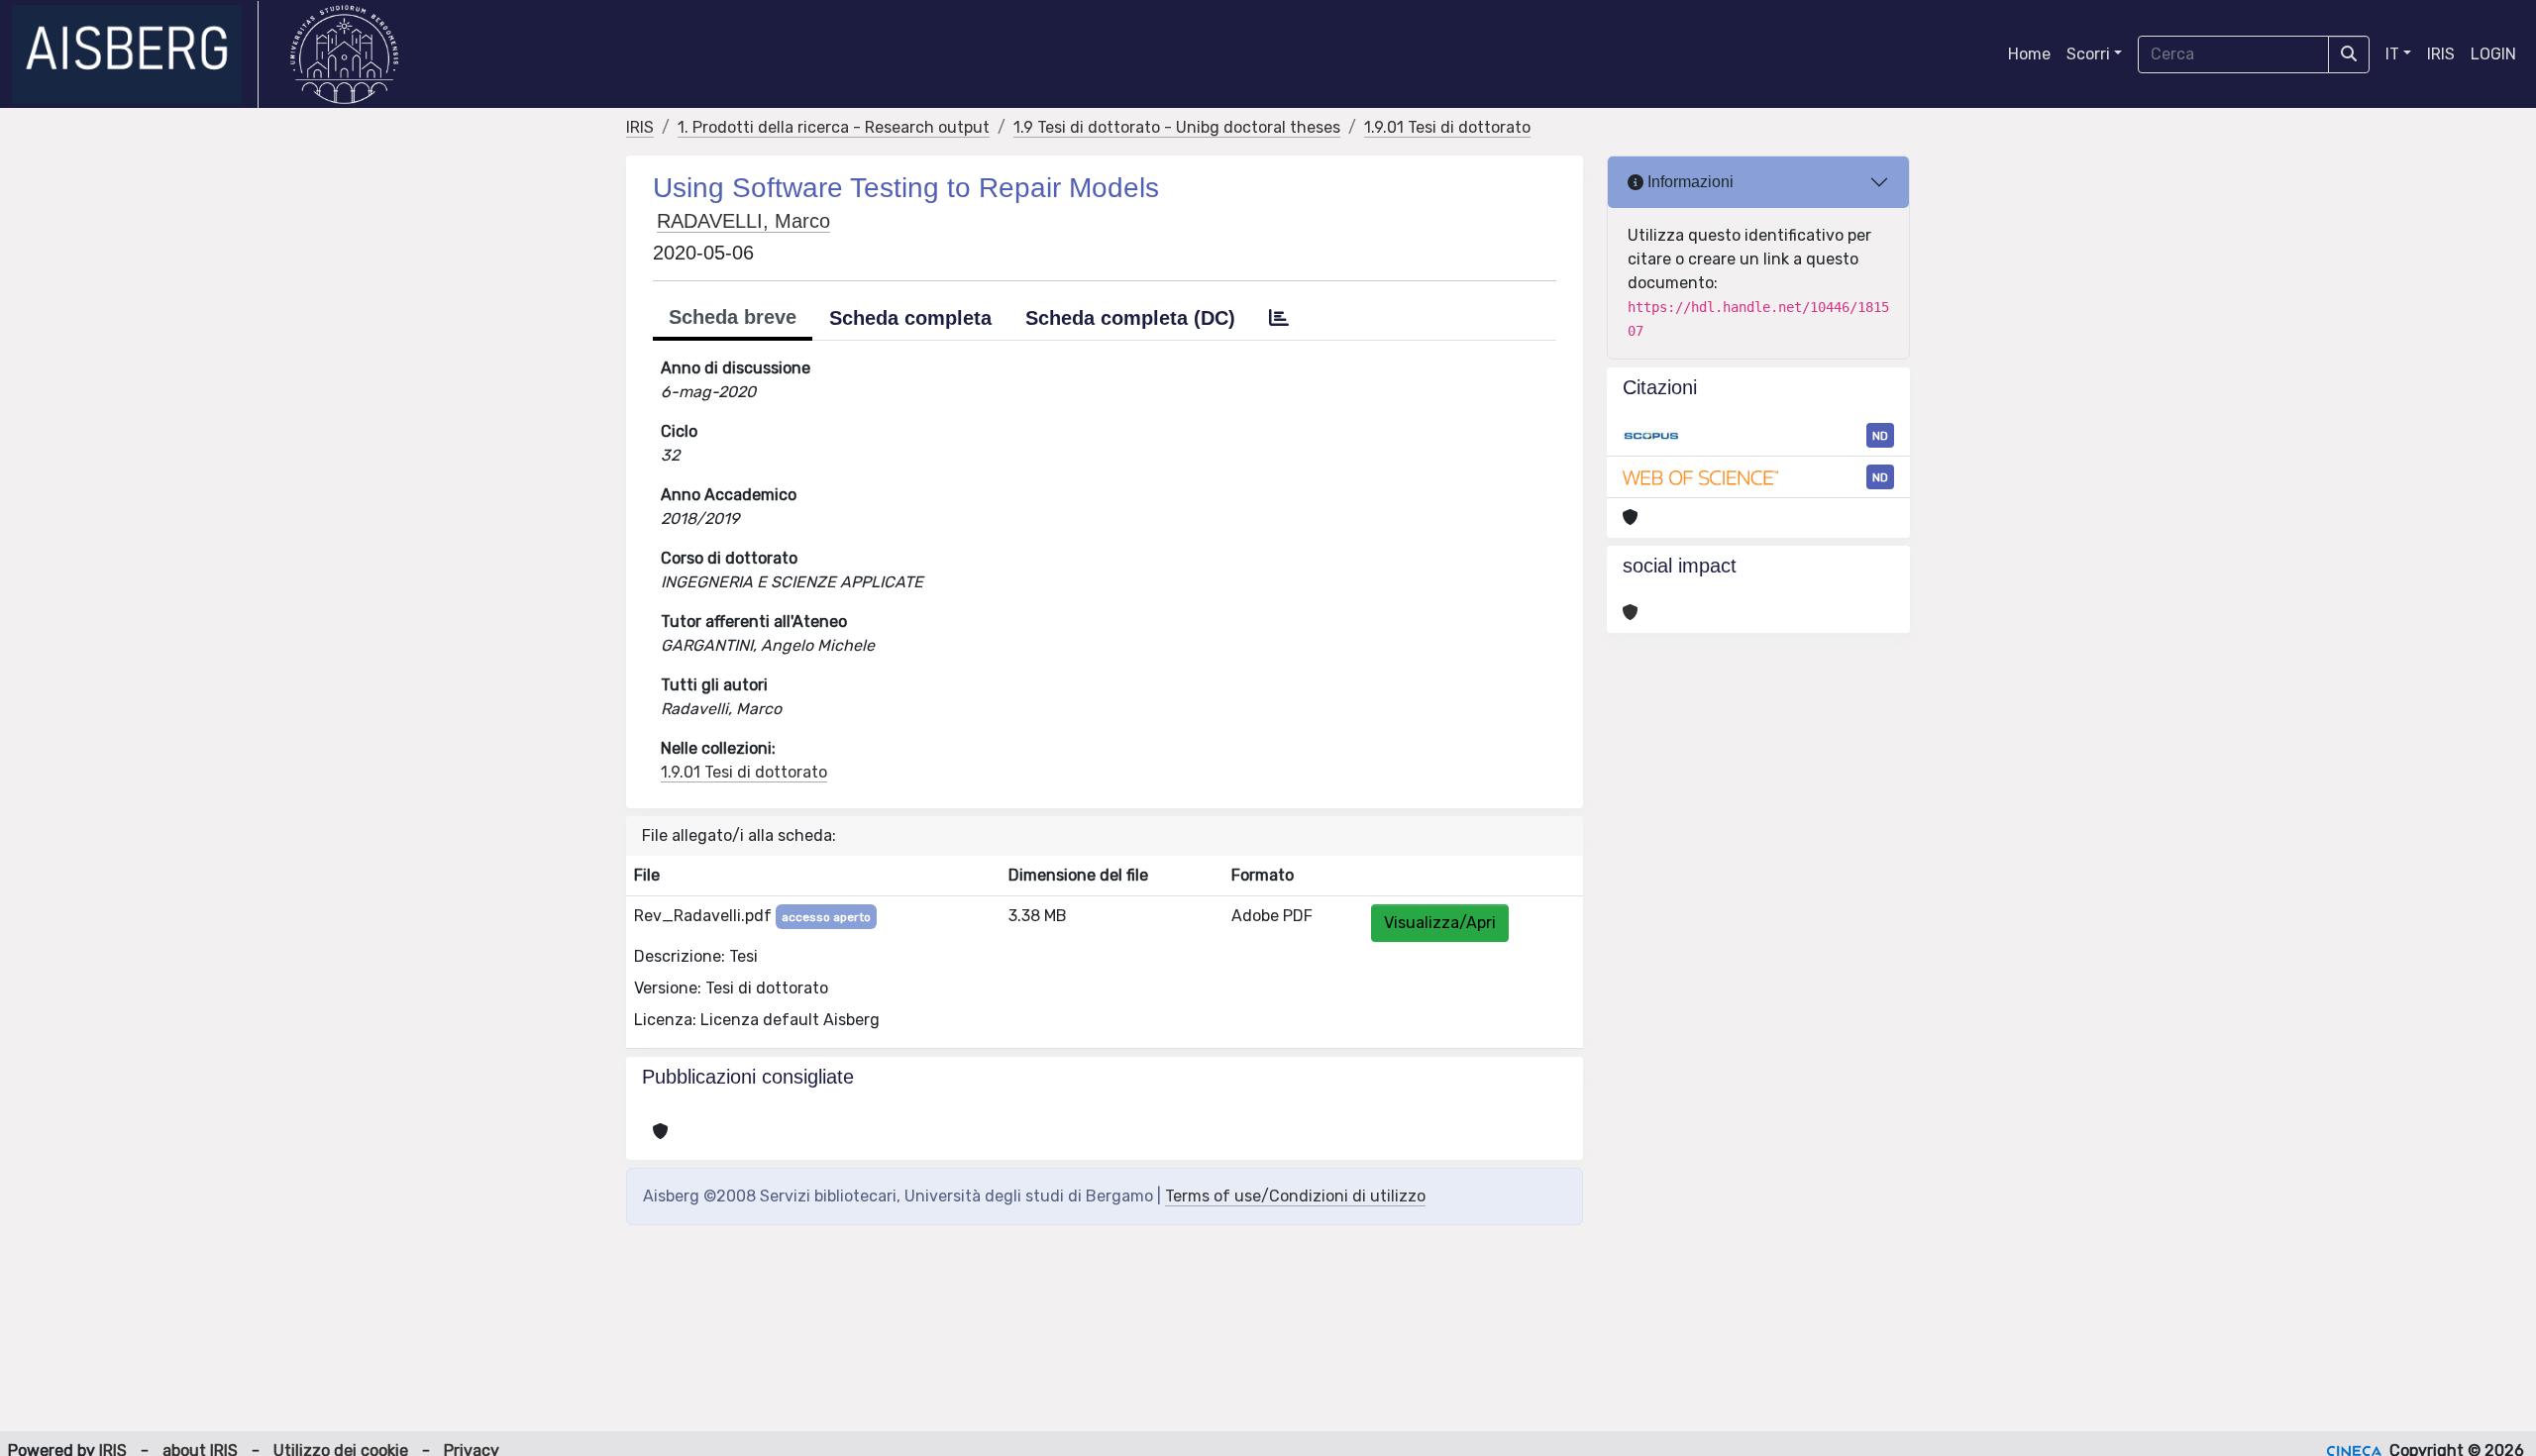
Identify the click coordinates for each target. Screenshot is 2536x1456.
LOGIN (2493, 54)
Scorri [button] (2088, 54)
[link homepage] (135, 54)
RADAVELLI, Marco (743, 221)
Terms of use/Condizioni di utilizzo (1295, 1196)
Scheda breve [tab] (733, 317)
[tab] (1279, 318)
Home (2029, 54)
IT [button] (2392, 54)
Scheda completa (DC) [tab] (1130, 318)
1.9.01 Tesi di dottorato (1447, 127)
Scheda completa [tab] (910, 318)
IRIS (2441, 54)
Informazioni (1689, 182)
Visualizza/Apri (1440, 923)
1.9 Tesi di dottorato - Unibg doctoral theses (1177, 127)
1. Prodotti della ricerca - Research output (834, 127)
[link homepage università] (344, 54)
